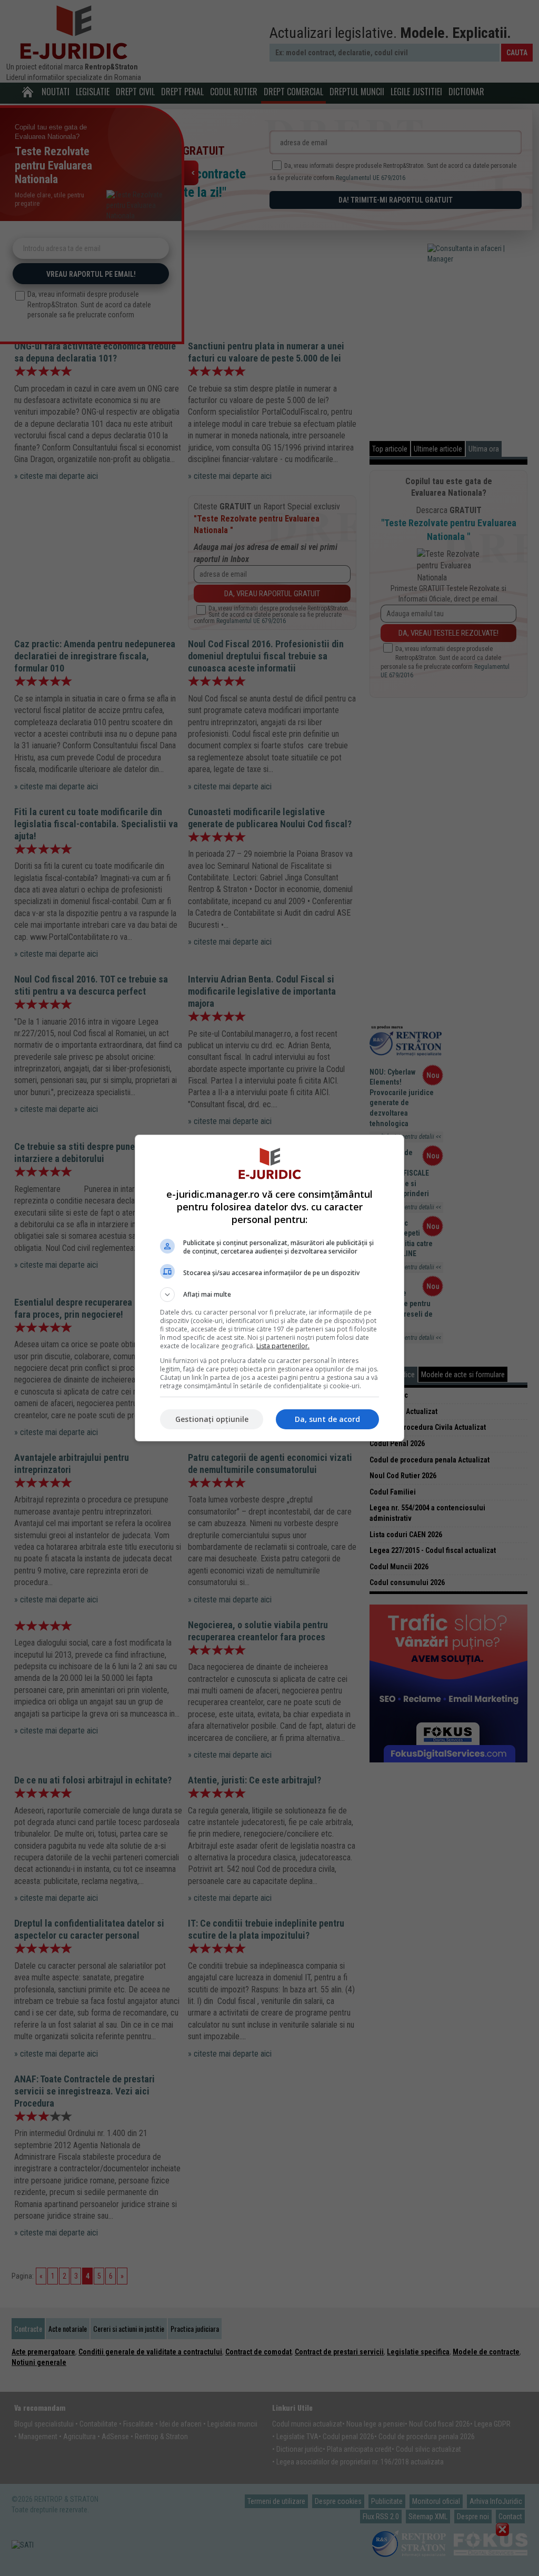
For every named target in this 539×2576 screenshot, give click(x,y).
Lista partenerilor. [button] (283, 1346)
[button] (269, 1295)
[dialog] (269, 1288)
